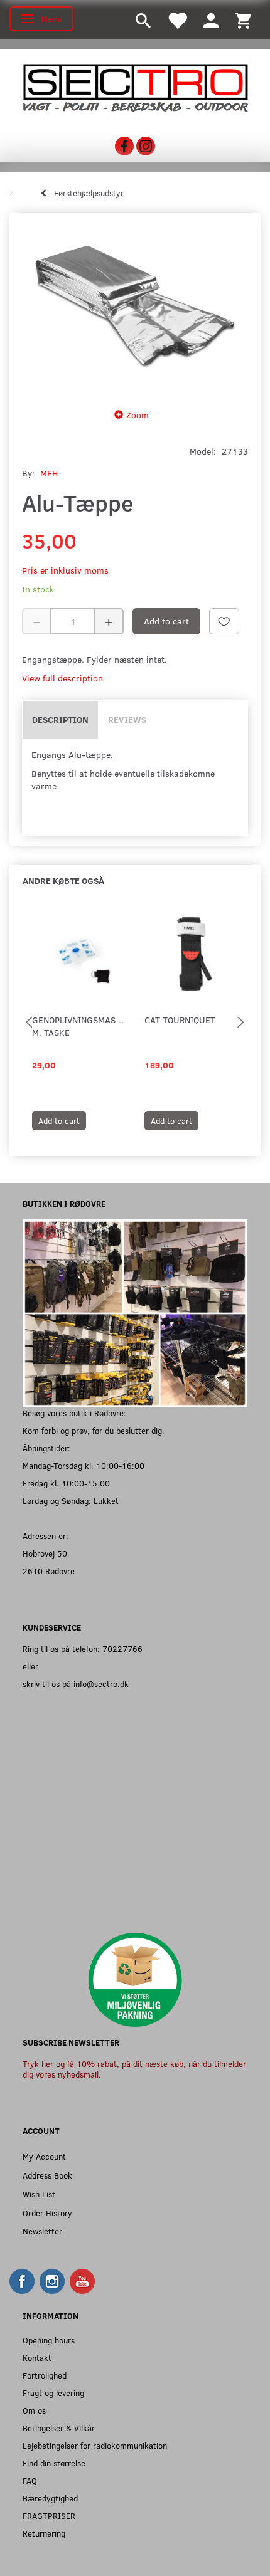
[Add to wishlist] (224, 621)
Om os (34, 2410)
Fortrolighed (45, 2375)
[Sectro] (135, 87)
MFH (49, 473)
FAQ (30, 2480)
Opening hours (49, 2340)
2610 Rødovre (49, 1571)
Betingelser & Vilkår (59, 2428)
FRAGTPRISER (49, 2516)
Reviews (127, 719)
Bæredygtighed (50, 2498)
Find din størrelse (54, 2463)
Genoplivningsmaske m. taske (79, 1026)
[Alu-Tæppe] (135, 307)
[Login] (211, 20)
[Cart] (243, 20)
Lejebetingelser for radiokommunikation (95, 2445)
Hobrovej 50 (45, 1553)
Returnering (44, 2533)
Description (60, 719)
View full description (62, 678)
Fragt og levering (53, 2393)
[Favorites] (177, 20)
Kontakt (37, 2358)
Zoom (138, 415)
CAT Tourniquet (180, 1020)
